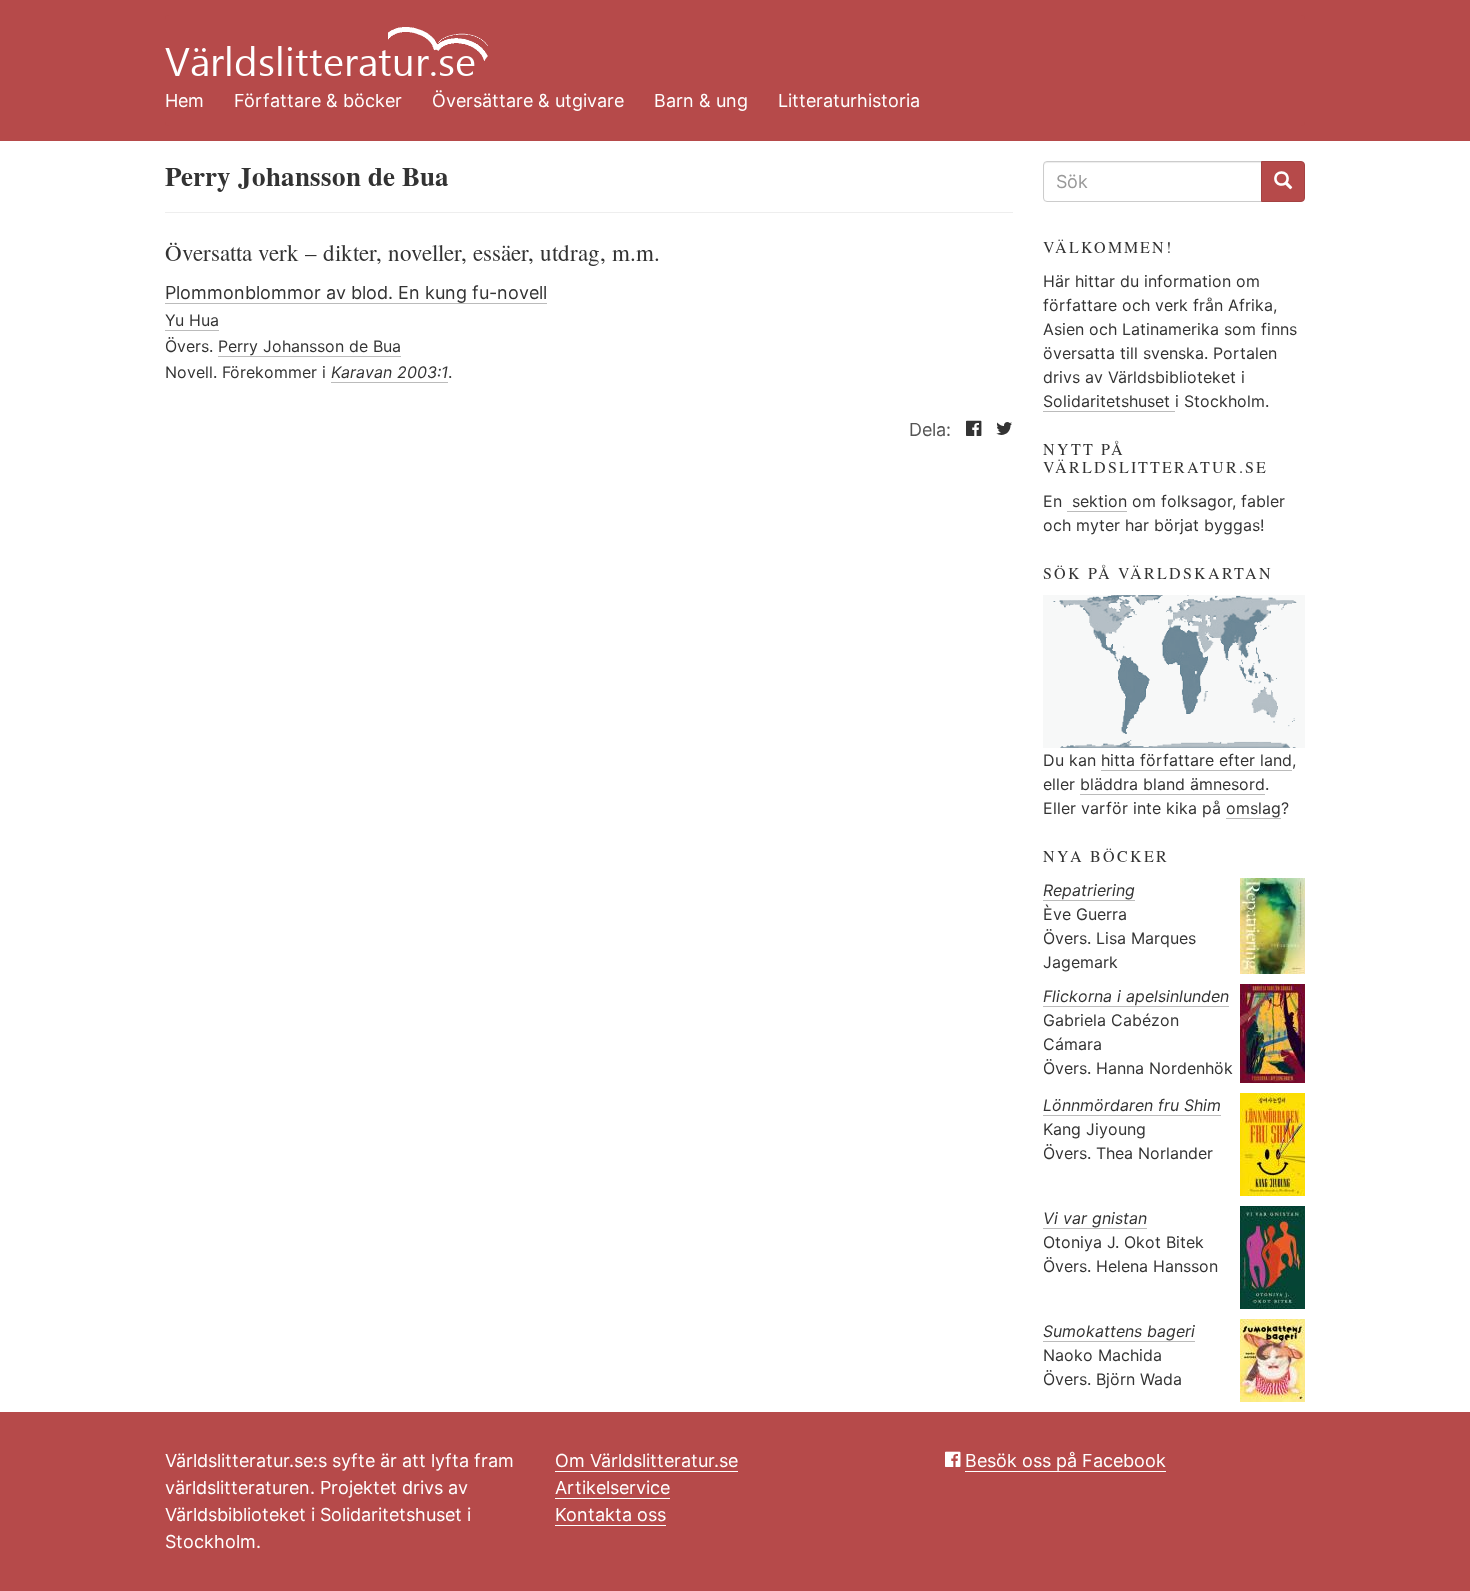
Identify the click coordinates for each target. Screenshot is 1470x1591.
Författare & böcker (318, 100)
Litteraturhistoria (849, 100)
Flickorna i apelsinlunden (1136, 996)
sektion (1097, 501)
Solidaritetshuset (1109, 401)
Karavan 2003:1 (389, 372)
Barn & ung (701, 100)
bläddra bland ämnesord (1172, 784)
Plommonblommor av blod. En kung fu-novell (356, 292)
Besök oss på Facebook (1065, 1460)
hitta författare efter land (1196, 760)
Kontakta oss (610, 1514)
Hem (184, 100)
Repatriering (1089, 890)
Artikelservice (612, 1487)
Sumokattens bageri (1119, 1331)
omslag (1253, 808)
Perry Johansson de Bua (309, 346)
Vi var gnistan (1095, 1218)
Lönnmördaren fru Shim (1132, 1105)
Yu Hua (192, 320)
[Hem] (720, 40)
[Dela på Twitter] (999, 429)
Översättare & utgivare (528, 100)
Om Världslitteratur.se (646, 1460)
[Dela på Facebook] (968, 429)
